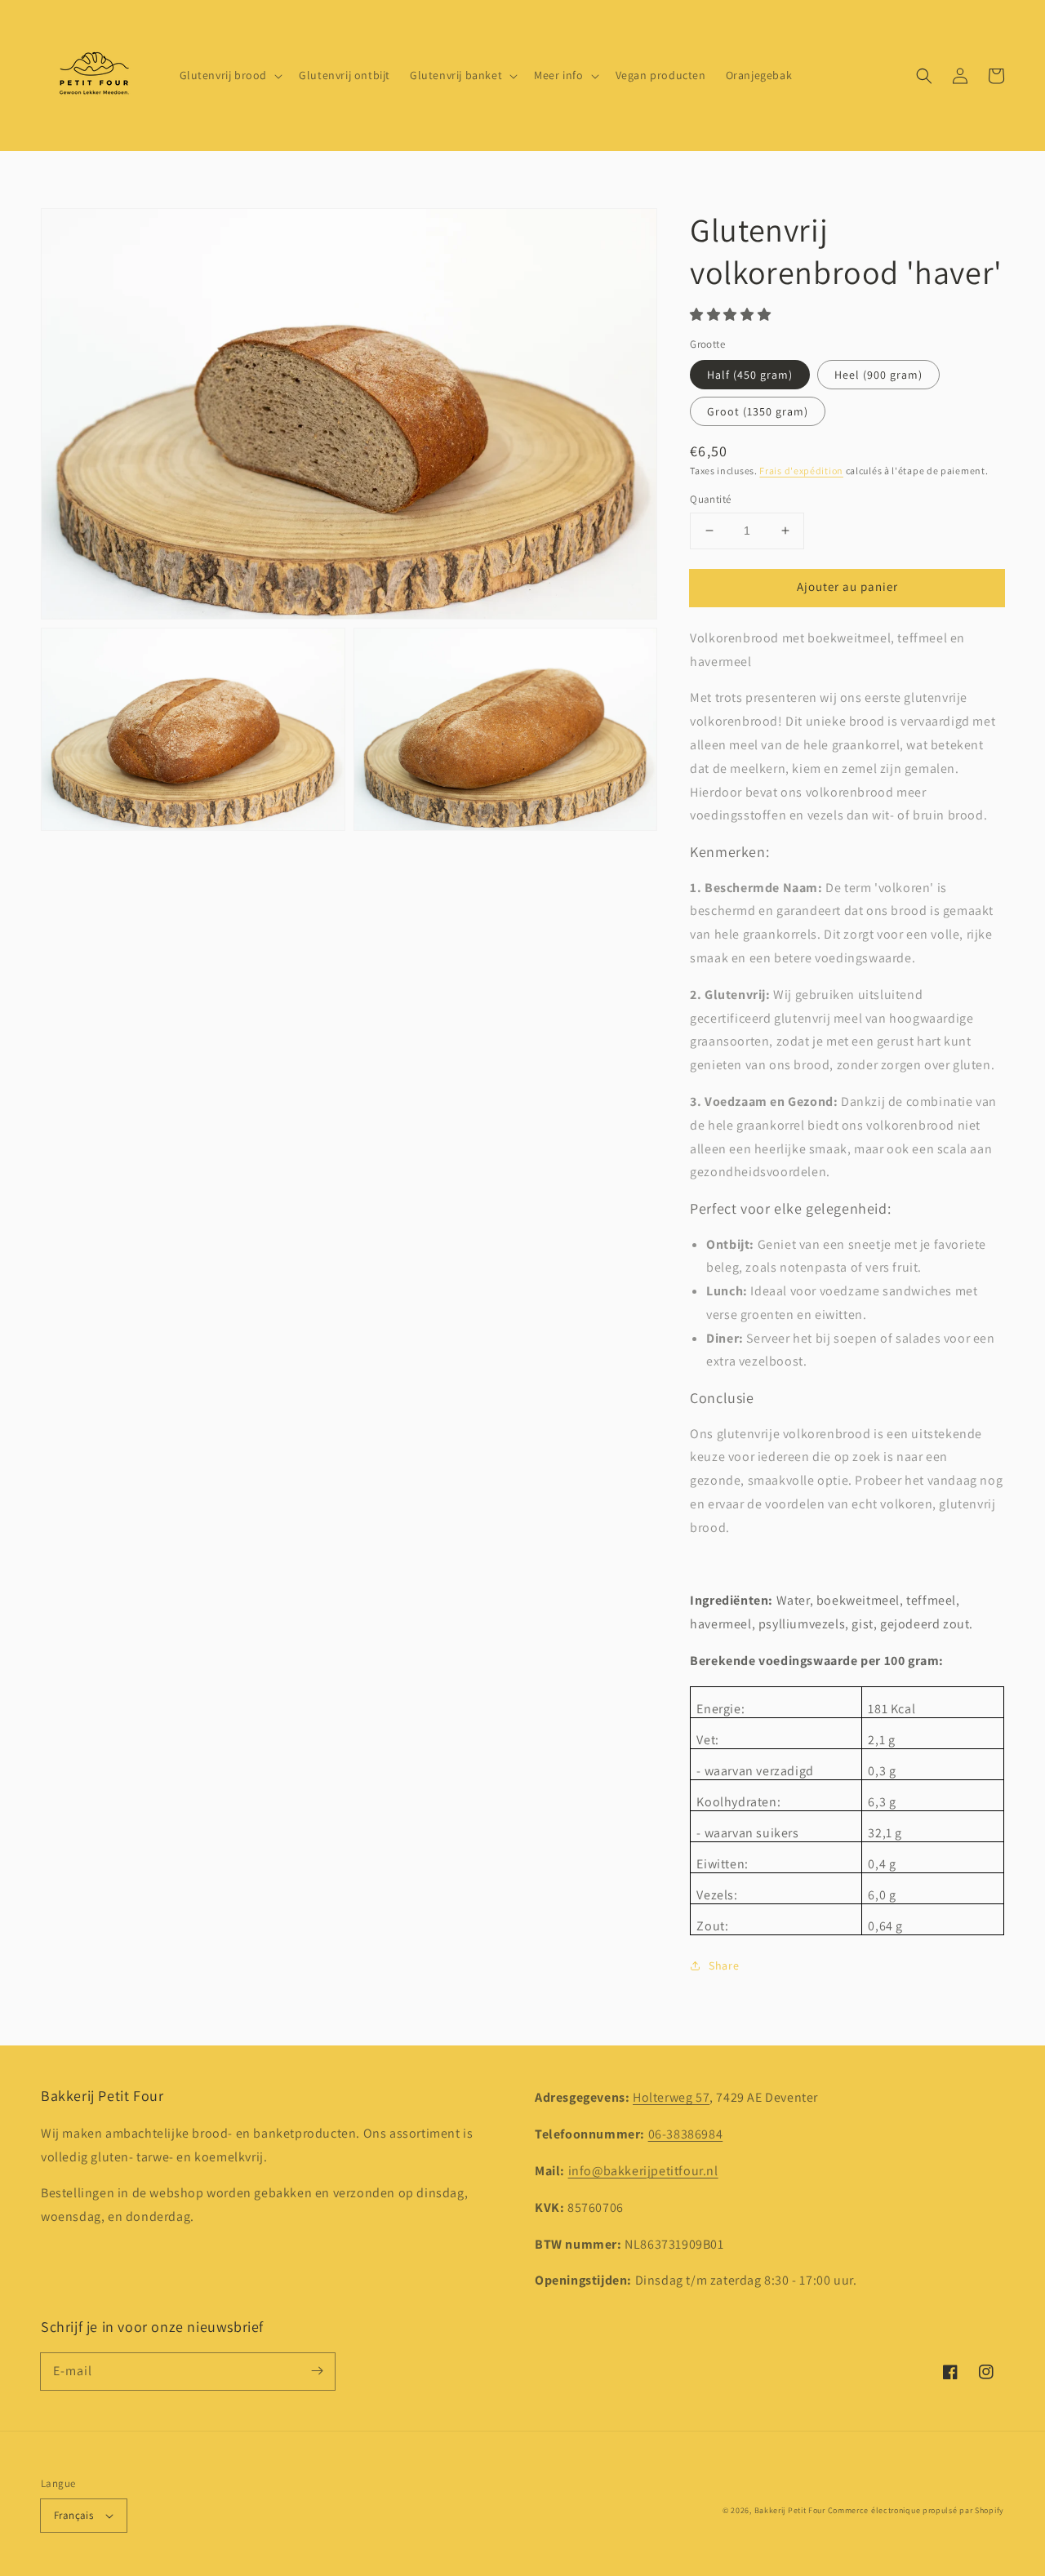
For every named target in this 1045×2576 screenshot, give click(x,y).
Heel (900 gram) (878, 375)
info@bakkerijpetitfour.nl (643, 2171)
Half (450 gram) (750, 375)
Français (73, 2515)
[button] (924, 76)
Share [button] (724, 1965)
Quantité (710, 499)
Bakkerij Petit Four (790, 2510)
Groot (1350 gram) (758, 411)
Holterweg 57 (671, 2097)
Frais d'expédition (801, 471)
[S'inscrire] (317, 2371)
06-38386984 (686, 2134)
